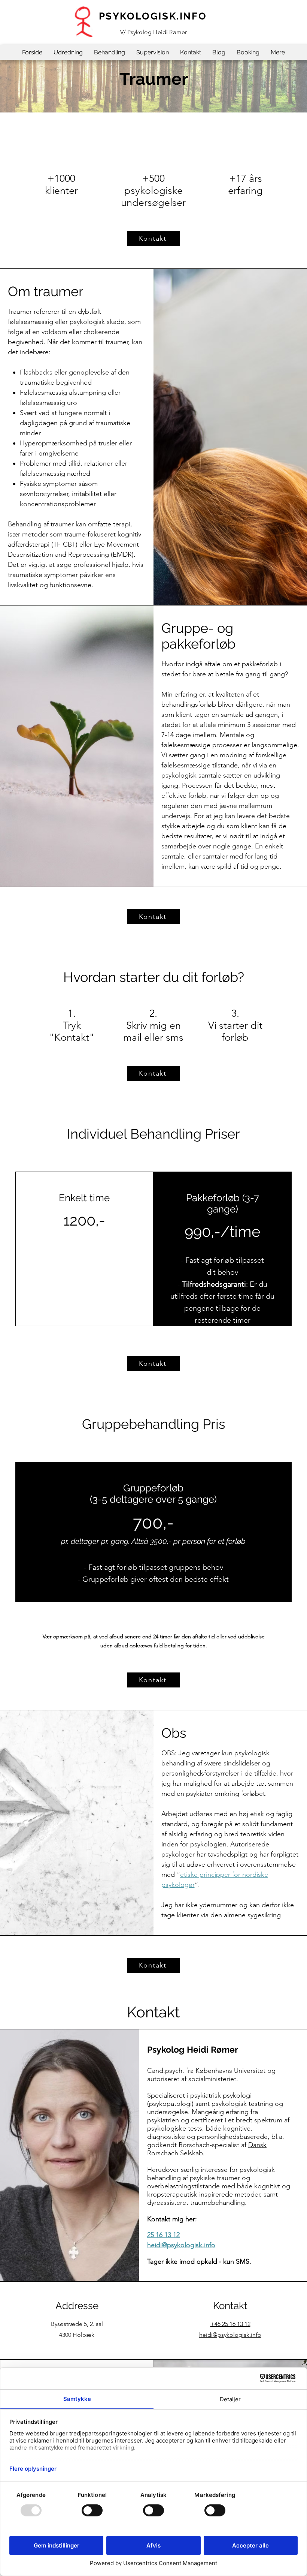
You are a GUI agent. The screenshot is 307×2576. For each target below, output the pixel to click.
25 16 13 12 (163, 2235)
